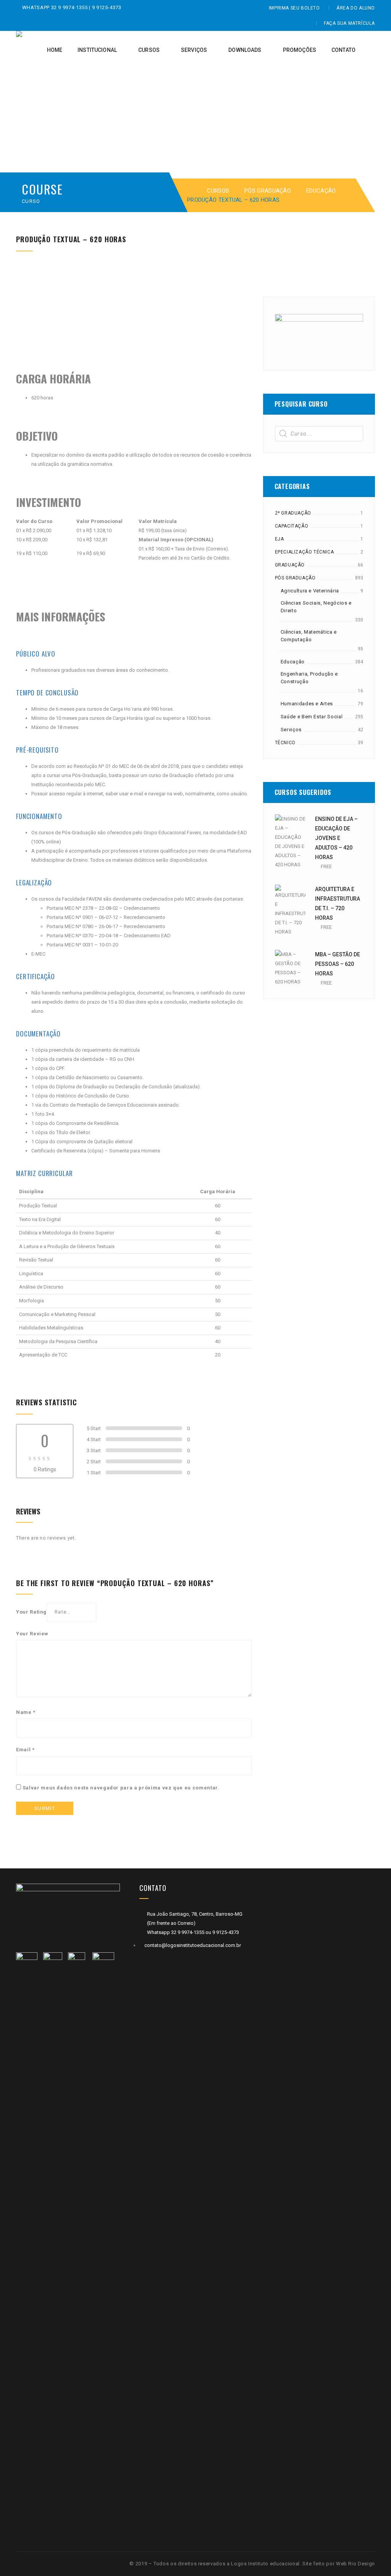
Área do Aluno (356, 8)
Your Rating (31, 1612)
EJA (280, 539)
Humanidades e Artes (307, 704)
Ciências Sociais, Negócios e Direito (316, 607)
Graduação (290, 565)
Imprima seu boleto (294, 8)
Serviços (291, 730)
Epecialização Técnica (305, 552)
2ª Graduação (293, 513)
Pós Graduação (268, 191)
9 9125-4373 (106, 7)
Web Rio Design (355, 2564)
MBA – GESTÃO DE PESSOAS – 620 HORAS (338, 964)
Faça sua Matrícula (349, 23)
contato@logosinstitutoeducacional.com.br (193, 1945)
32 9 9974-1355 (70, 7)
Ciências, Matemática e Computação (309, 636)
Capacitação (292, 526)
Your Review (32, 1634)
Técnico (285, 743)
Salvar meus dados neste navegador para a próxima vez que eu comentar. (121, 1788)
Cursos (218, 191)
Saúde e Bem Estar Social (312, 717)
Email (25, 1750)
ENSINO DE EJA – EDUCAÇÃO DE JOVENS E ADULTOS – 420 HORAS (336, 838)
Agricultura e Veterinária (310, 591)
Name (26, 1712)
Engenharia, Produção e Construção (309, 678)
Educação (321, 191)
